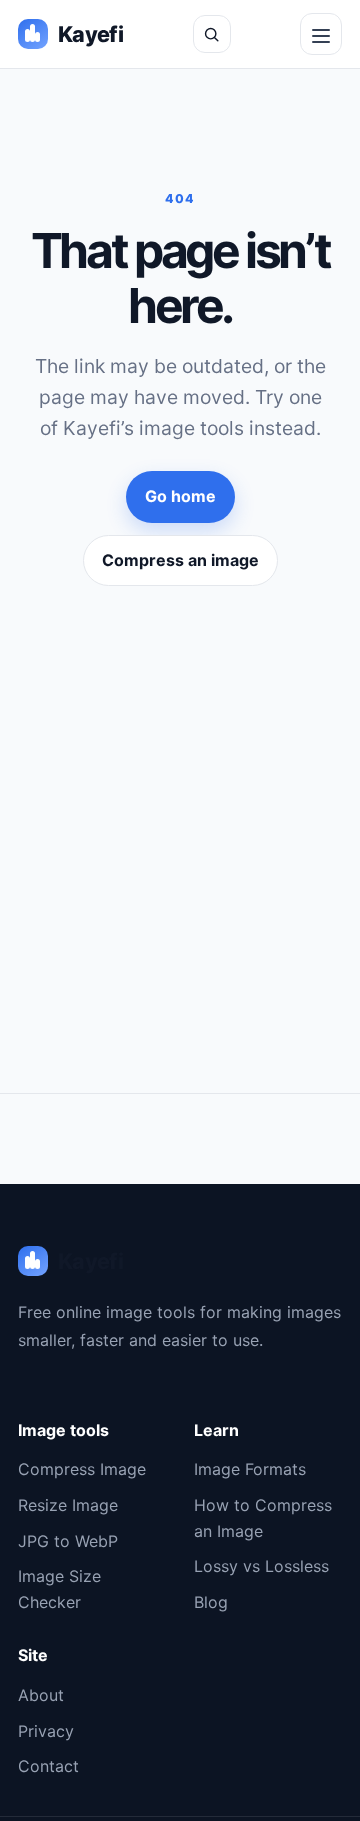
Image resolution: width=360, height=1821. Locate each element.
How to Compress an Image (263, 1518)
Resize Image (68, 1505)
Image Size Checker (59, 1589)
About (41, 1695)
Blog (211, 1602)
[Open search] (212, 34)
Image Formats (250, 1469)
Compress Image (82, 1469)
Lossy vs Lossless (261, 1566)
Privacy (46, 1731)
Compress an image (180, 560)
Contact (48, 1766)
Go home (180, 496)
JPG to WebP (68, 1541)
